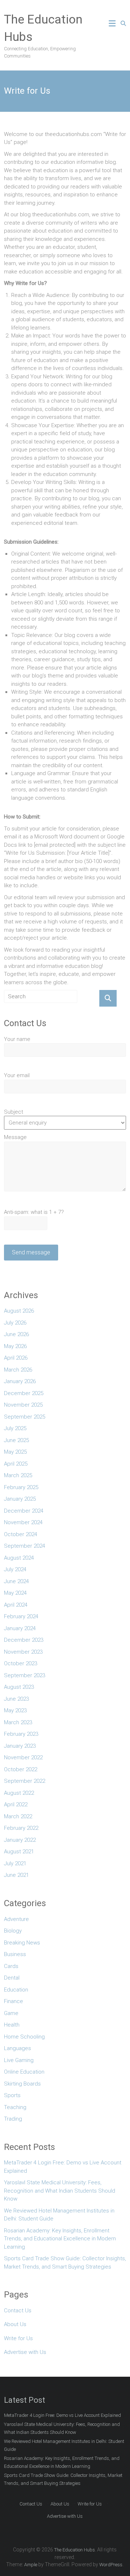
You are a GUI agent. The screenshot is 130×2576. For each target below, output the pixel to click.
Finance (14, 2001)
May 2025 (15, 1452)
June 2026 (16, 1334)
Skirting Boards (22, 2084)
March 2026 (18, 1370)
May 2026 (15, 1346)
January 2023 (20, 1746)
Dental (12, 1978)
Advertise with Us (25, 2352)
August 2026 (19, 1311)
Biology (13, 1931)
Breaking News (22, 1943)
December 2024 (24, 1511)
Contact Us (18, 2311)
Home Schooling (24, 2037)
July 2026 (15, 1323)
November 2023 (23, 1652)
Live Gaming (19, 2060)
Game (11, 2013)
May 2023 (15, 1710)
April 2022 (16, 1805)
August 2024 (19, 1558)
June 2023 (16, 1699)
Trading (13, 2119)
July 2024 (15, 1569)
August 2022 (19, 1793)
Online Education (24, 2072)
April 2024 (16, 1605)
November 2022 (23, 1757)
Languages (18, 2048)
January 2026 (20, 1381)
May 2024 (15, 1593)
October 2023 (21, 1663)
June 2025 (16, 1440)
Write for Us (18, 2338)
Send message (31, 1252)
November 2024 (23, 1522)
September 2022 (25, 1781)
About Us (15, 2324)
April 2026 (16, 1358)
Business (15, 1954)
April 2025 (16, 1464)
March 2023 (18, 1722)
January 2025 (20, 1499)
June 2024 (16, 1581)
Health (12, 2025)
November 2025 (23, 1405)
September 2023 (25, 1675)
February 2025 (21, 1487)
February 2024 (21, 1616)
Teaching (15, 2107)
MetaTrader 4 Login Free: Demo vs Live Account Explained (63, 2167)
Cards (11, 1966)
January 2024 (20, 1628)
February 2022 (21, 1828)
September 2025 (25, 1417)
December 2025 (24, 1393)
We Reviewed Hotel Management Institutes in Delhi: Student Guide (59, 2215)
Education (16, 1990)
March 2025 (18, 1475)
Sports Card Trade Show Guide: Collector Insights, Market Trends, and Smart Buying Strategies (65, 2263)
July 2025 (15, 1428)
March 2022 (18, 1816)
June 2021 (16, 1875)
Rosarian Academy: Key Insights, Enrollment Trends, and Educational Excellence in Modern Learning (60, 2239)
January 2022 (20, 1840)
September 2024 (25, 1546)
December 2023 (24, 1640)
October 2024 (21, 1534)
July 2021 (15, 1863)
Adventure (16, 1919)
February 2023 (21, 1734)
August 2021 (19, 1852)
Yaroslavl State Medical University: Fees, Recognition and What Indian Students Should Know (60, 2191)
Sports (12, 2095)
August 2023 (19, 1687)
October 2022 (21, 1769)
